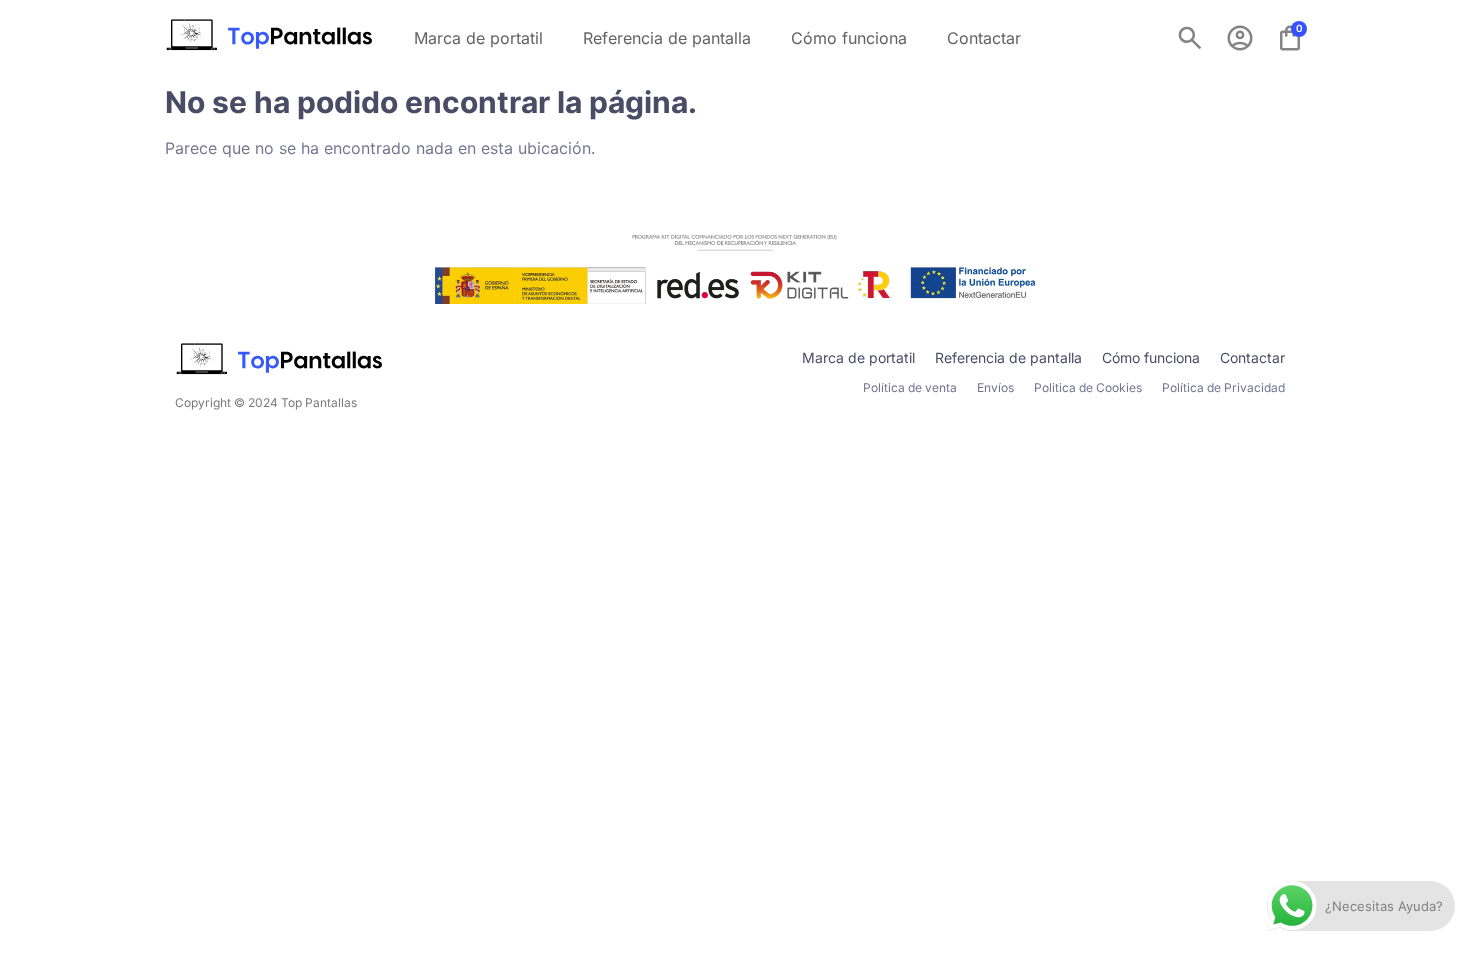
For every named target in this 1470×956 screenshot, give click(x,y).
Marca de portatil (478, 38)
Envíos (995, 387)
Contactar (984, 38)
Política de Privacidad (1223, 387)
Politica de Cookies (1088, 387)
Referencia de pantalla (667, 38)
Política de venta (910, 387)
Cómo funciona (849, 38)
